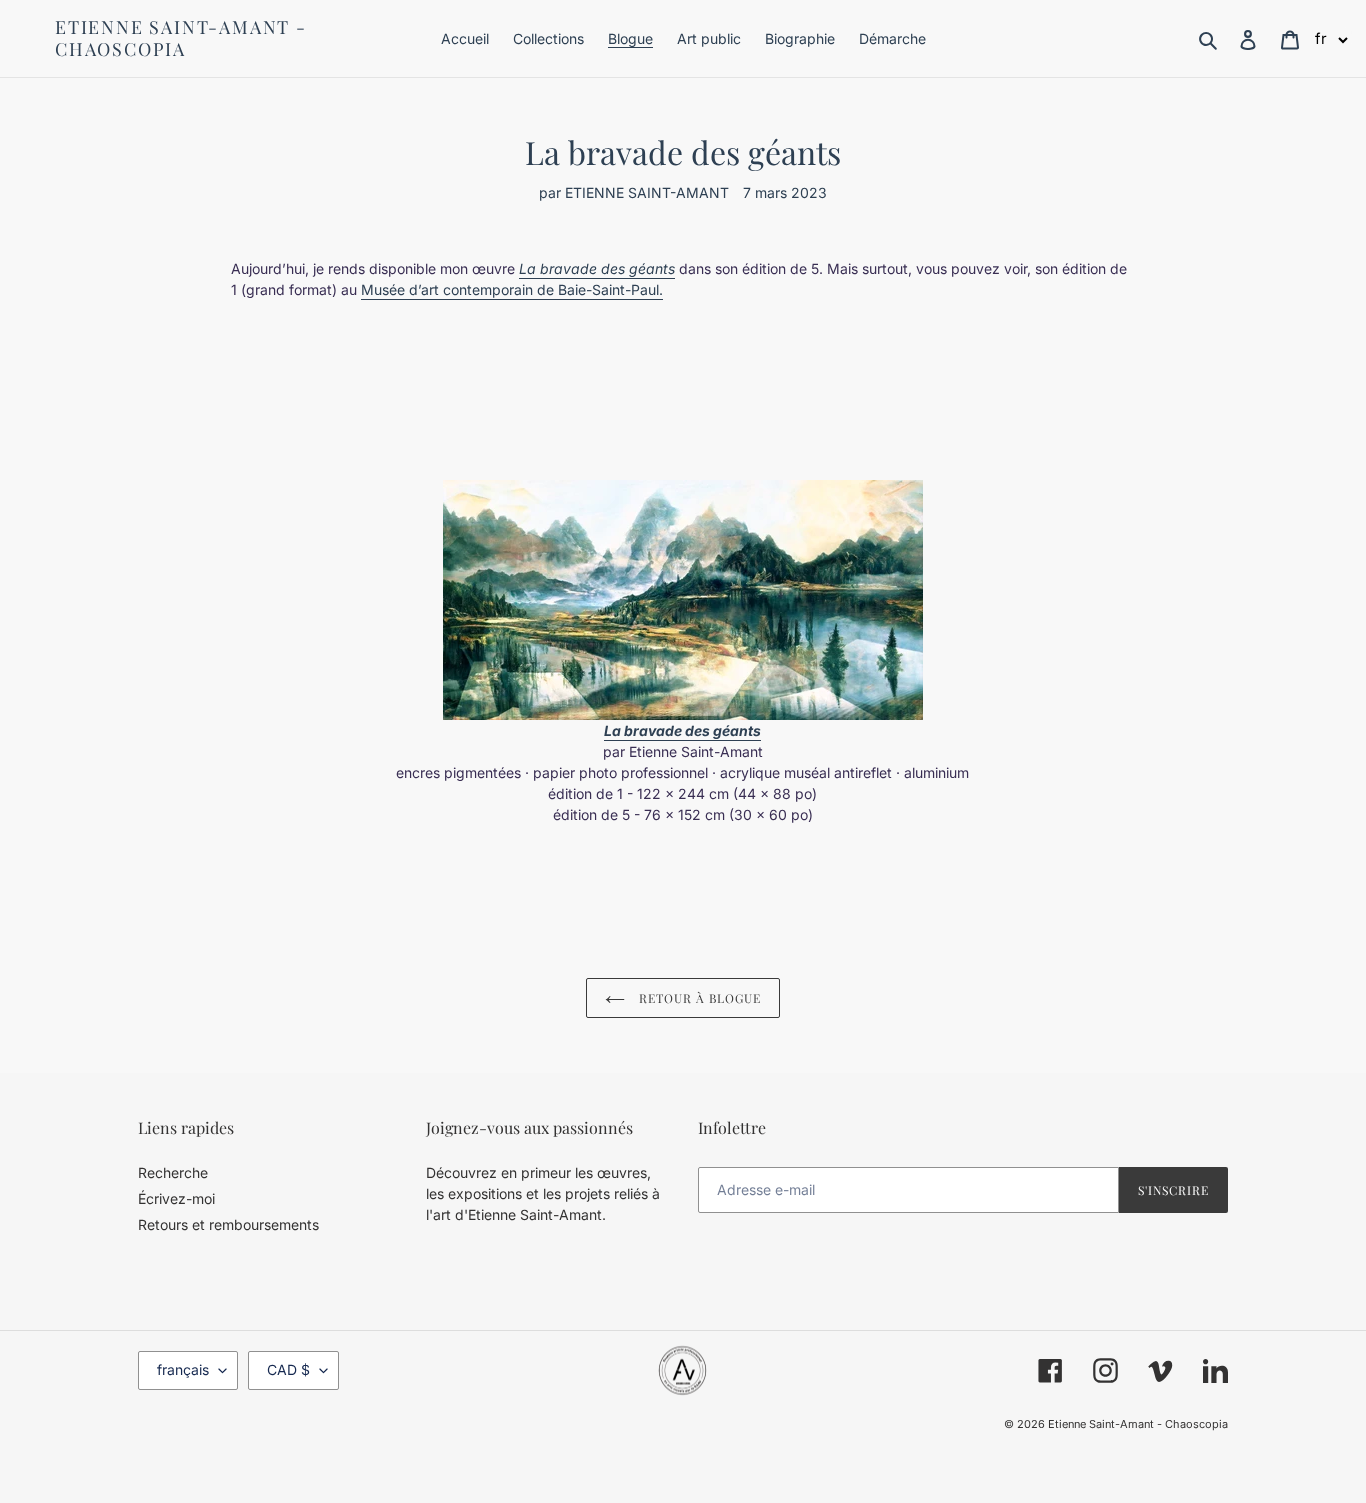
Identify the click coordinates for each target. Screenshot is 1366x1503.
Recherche (173, 1172)
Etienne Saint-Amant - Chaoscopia (181, 38)
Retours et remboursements (228, 1224)
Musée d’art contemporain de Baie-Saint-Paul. (512, 289)
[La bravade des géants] (682, 600)
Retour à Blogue (697, 998)
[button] (1332, 38)
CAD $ (288, 1369)
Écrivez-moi (176, 1198)
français (183, 1369)
